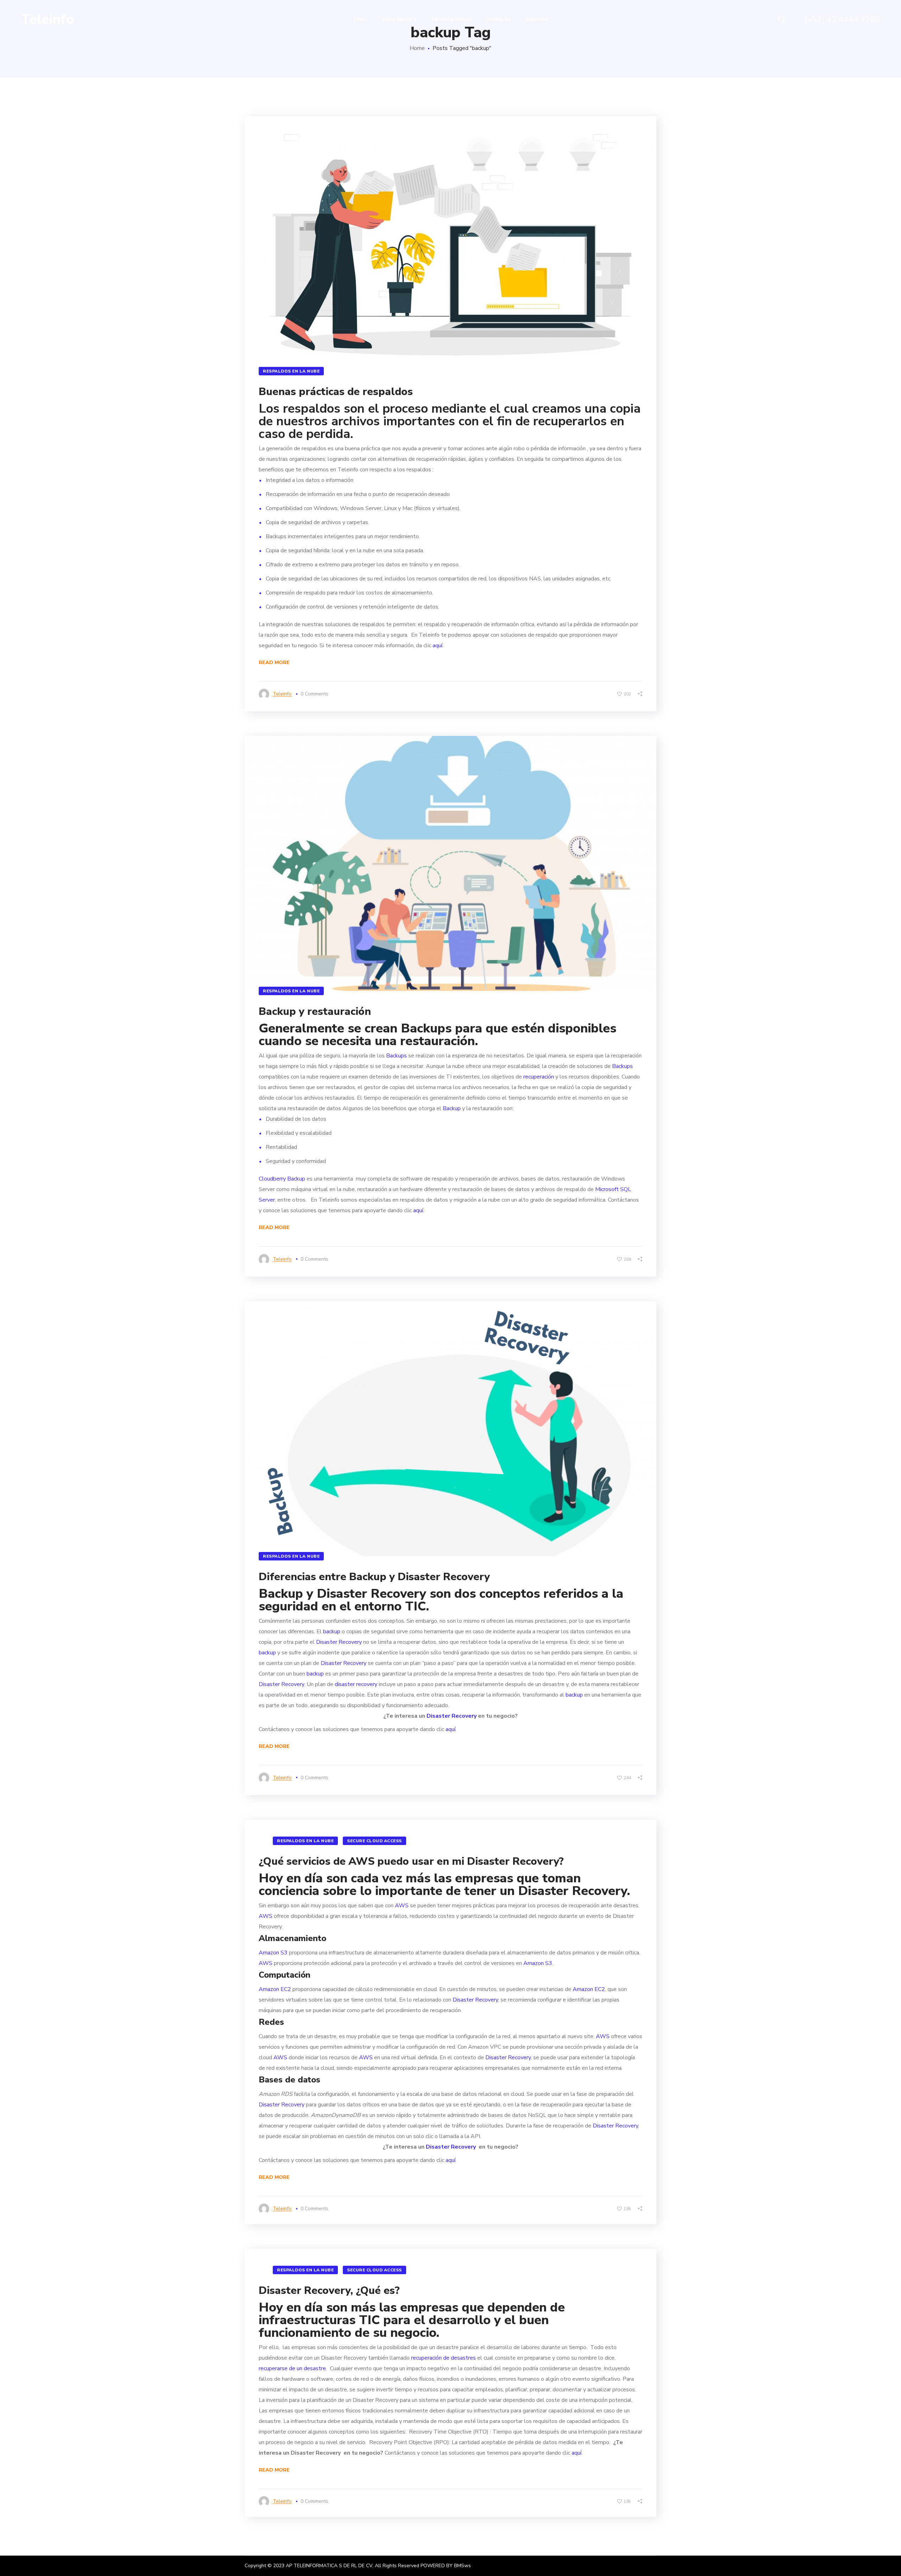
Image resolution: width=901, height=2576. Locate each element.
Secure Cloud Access (374, 1841)
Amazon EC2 (275, 1989)
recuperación (539, 1077)
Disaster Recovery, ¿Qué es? (329, 2291)
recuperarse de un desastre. (294, 2368)
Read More (274, 663)
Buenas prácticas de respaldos (336, 392)
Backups (424, 1028)
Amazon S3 (273, 1953)
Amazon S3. (538, 1963)
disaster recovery (356, 1684)
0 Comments (314, 694)
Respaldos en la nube (291, 371)
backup (332, 1632)
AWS (402, 1906)
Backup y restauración (315, 1012)
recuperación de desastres (443, 2358)
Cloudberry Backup (282, 1179)
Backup (452, 1108)
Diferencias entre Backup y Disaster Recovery (374, 1577)
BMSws (462, 2566)
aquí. (438, 645)
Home (417, 48)
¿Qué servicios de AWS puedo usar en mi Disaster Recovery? (411, 1861)
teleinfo (282, 694)
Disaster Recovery (371, 1594)
